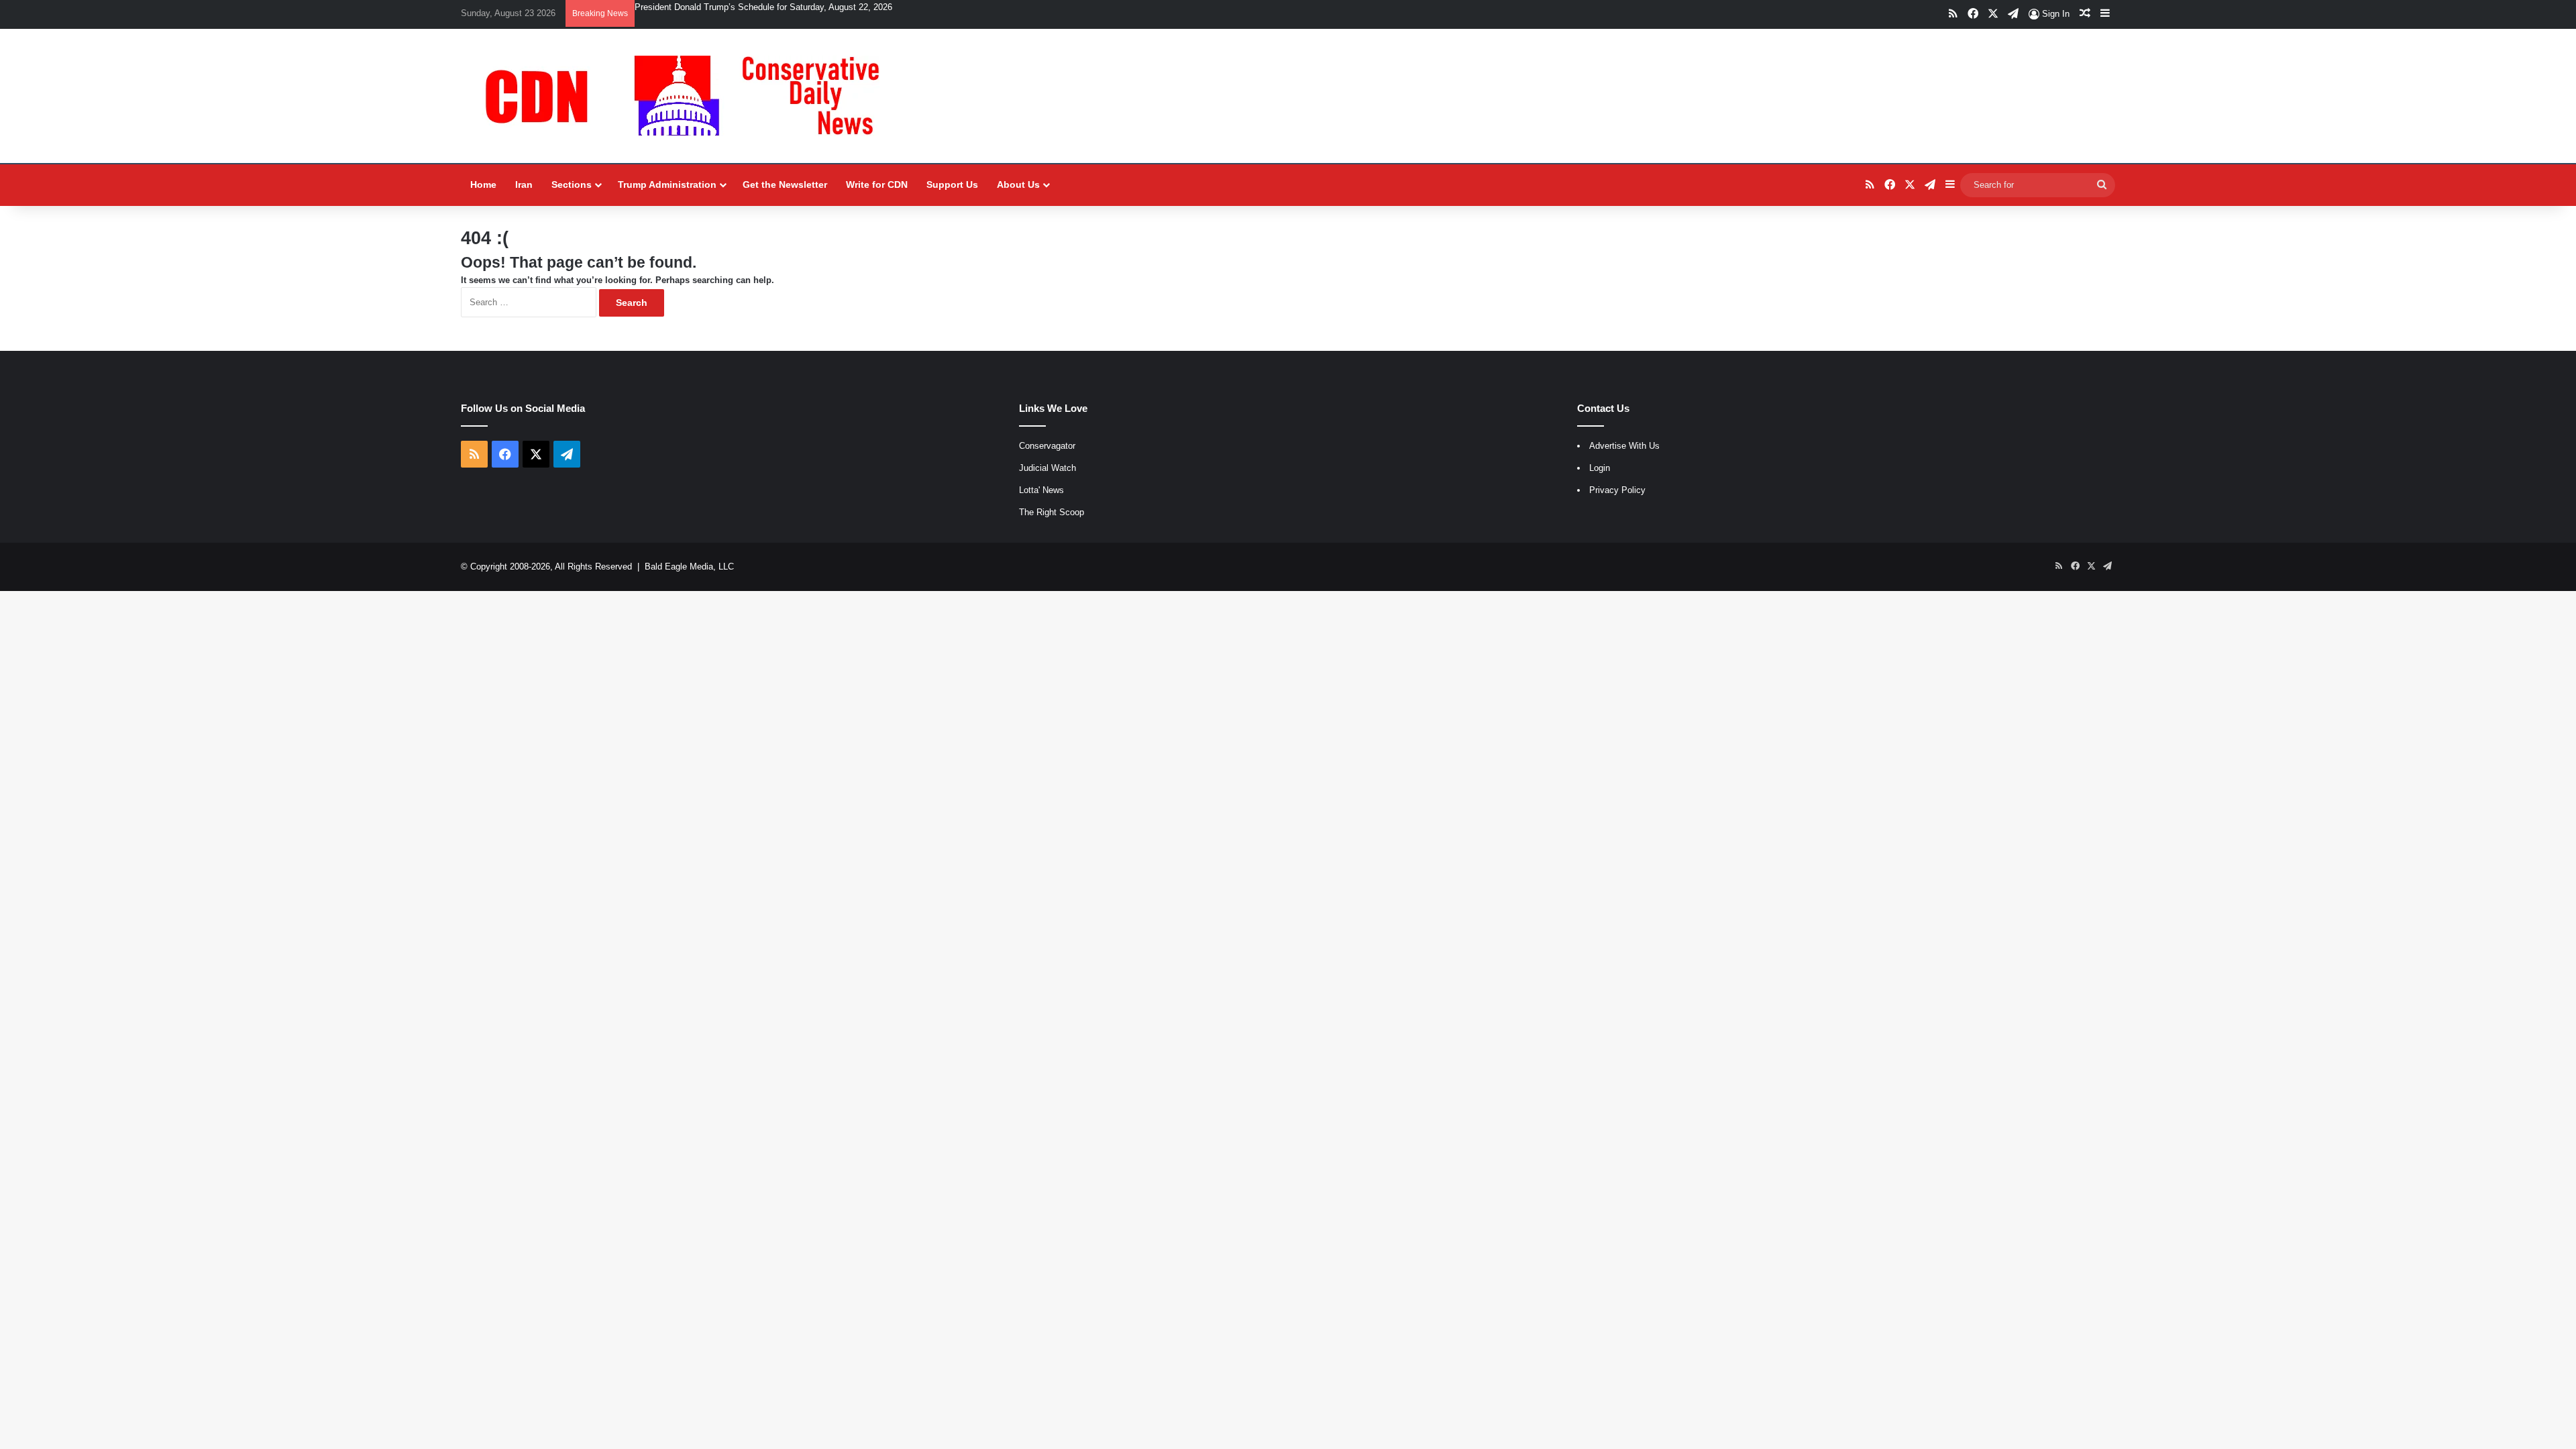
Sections (572, 184)
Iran (524, 184)
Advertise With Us (1624, 446)
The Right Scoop (1052, 512)
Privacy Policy (1617, 490)
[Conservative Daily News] (689, 96)
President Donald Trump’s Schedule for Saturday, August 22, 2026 (763, 7)
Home (483, 184)
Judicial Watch (1048, 468)
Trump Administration (667, 184)
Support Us (952, 184)
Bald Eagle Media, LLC (689, 567)
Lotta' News (1041, 490)
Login (1600, 468)
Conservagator (1047, 446)
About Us (1018, 184)
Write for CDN (877, 184)
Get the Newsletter (785, 184)
